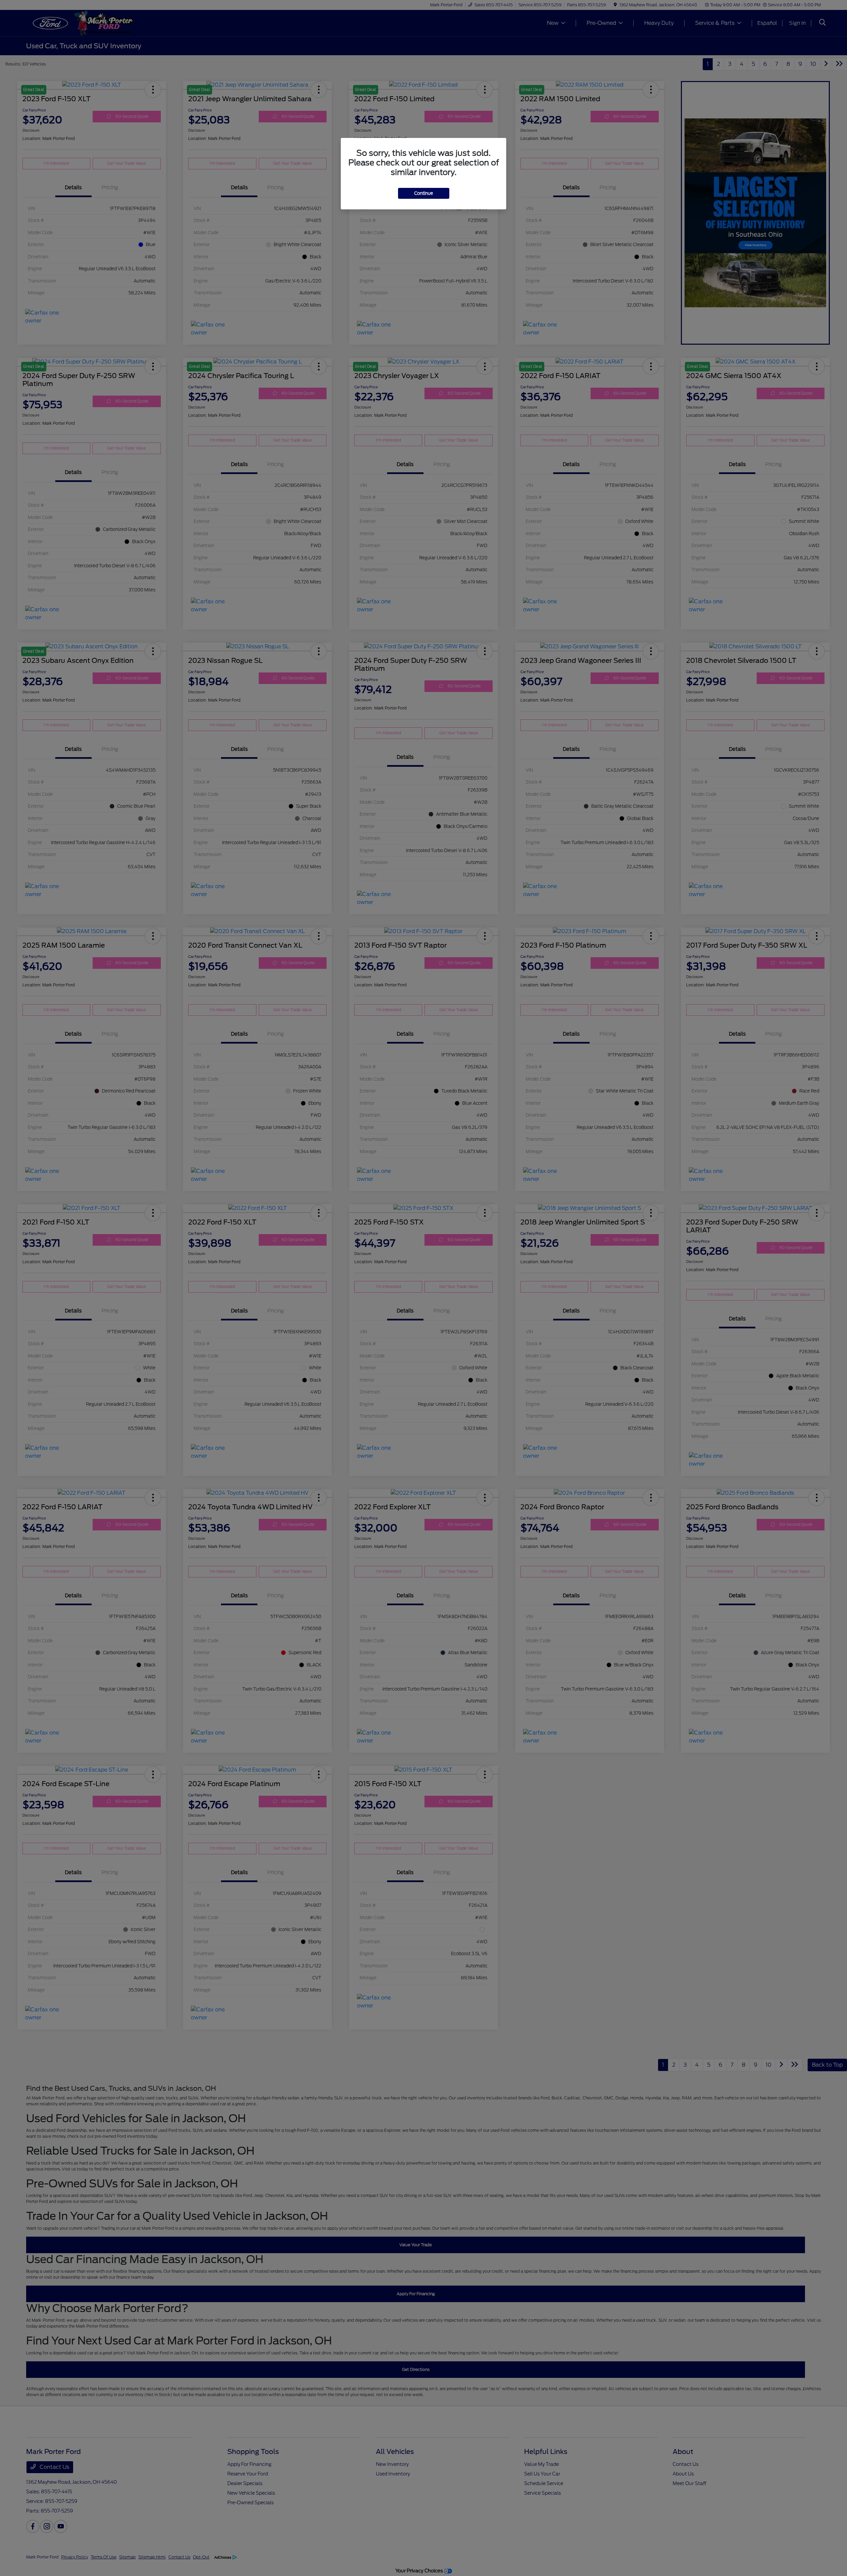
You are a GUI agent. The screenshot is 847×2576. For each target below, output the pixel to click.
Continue (424, 193)
